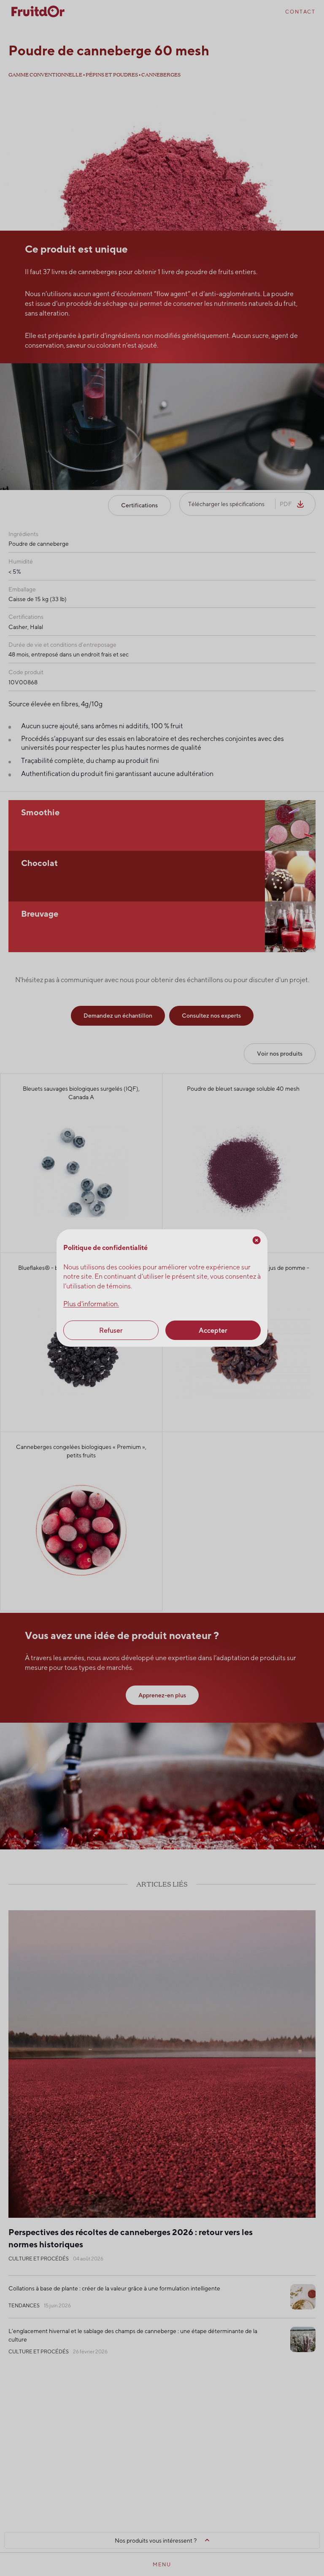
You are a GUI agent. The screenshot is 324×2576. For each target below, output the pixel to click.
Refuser (111, 1330)
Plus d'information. (91, 1304)
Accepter (213, 1330)
